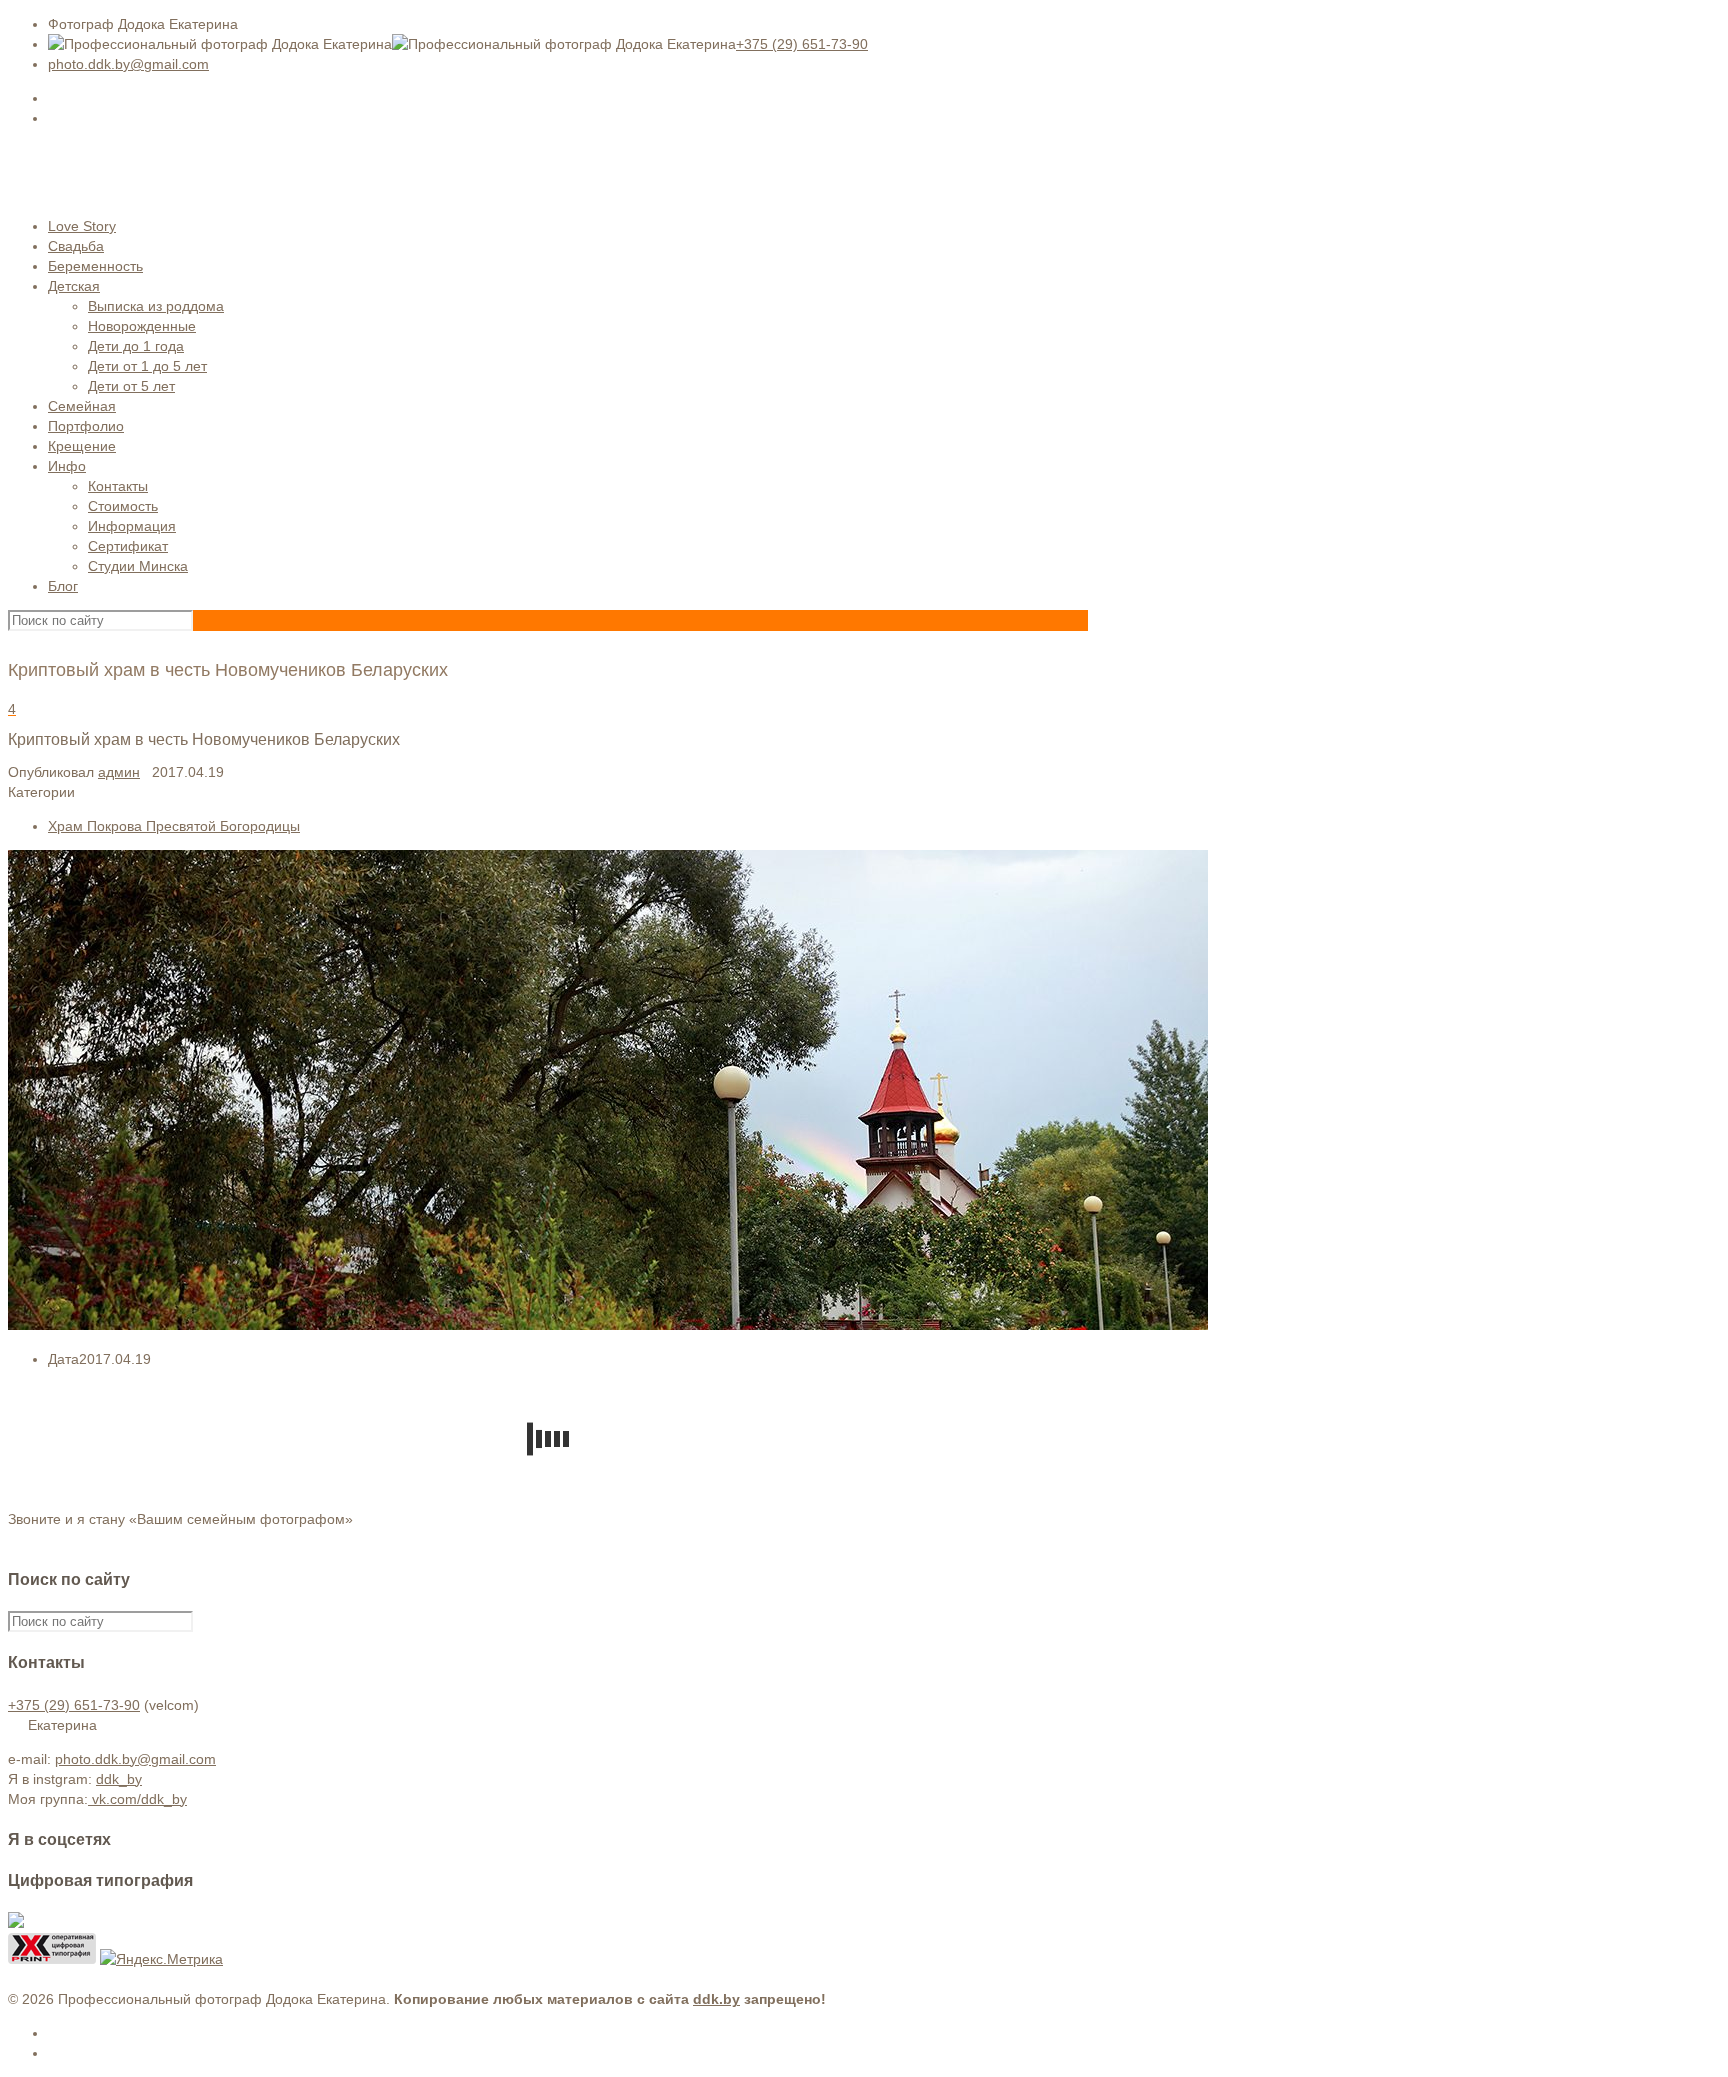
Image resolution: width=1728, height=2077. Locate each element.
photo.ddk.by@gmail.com (128, 64)
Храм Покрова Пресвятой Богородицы (174, 826)
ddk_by (119, 1779)
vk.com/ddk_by (137, 1799)
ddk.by (716, 1999)
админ (119, 772)
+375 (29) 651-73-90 (802, 44)
